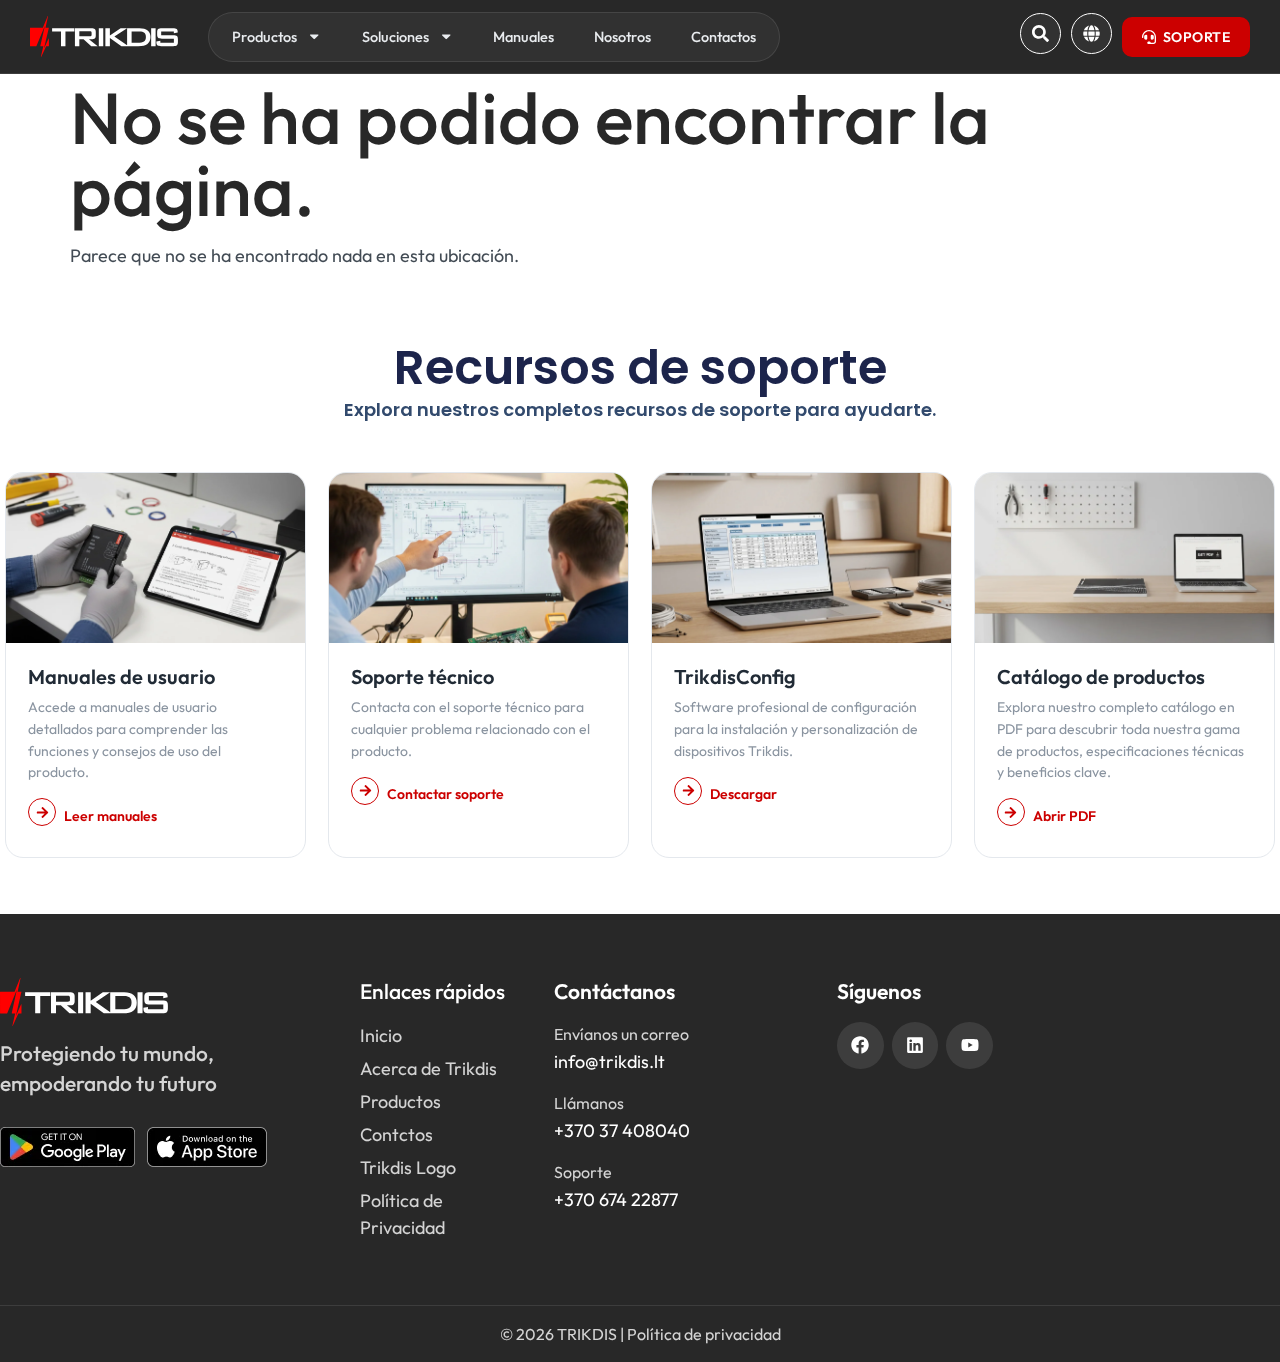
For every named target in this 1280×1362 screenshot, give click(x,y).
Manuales (523, 36)
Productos (264, 36)
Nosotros (622, 36)
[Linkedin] (915, 1045)
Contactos (723, 36)
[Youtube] (969, 1045)
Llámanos (589, 1103)
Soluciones (395, 36)
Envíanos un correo (621, 1034)
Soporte (583, 1172)
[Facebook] (860, 1045)
